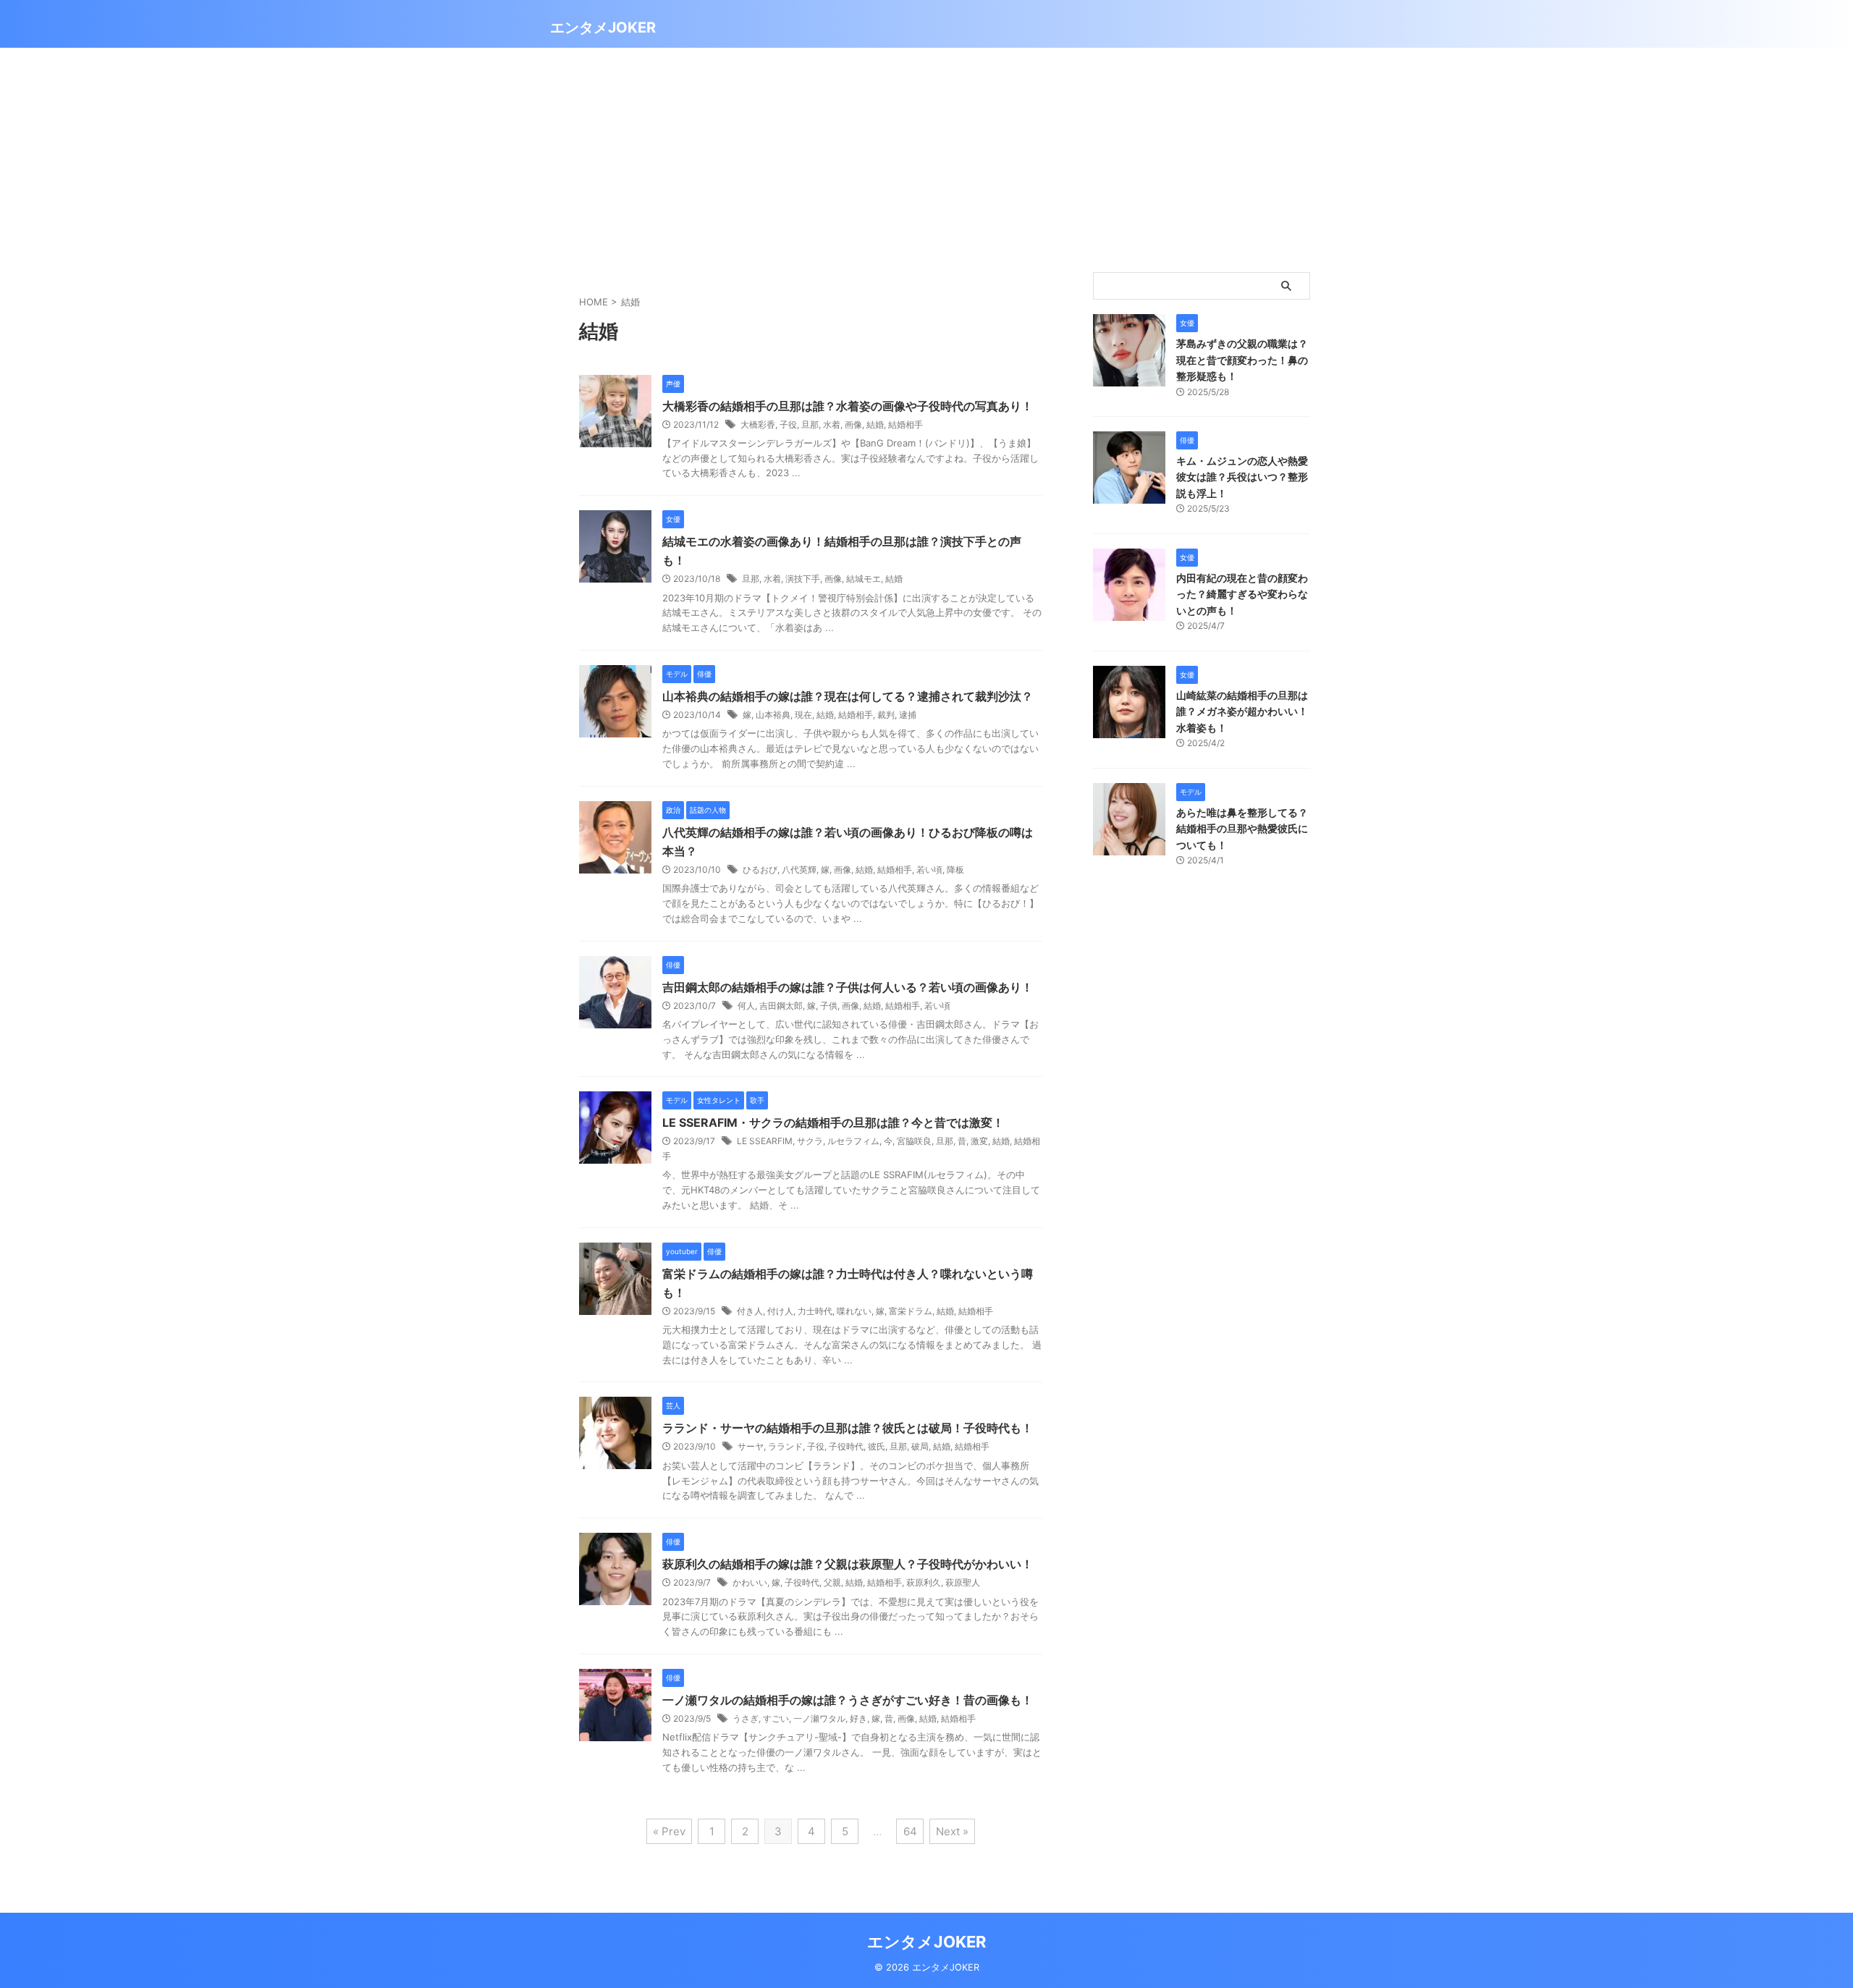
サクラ (810, 1141)
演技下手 (803, 579)
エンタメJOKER (603, 28)
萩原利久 (924, 1582)
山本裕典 (773, 715)
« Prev (669, 1831)
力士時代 (815, 1311)
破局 (920, 1446)
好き (858, 1718)
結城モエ (864, 579)
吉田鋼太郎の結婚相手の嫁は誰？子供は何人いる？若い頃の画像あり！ (848, 987)
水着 (832, 424)
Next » (952, 1831)
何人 (746, 1006)
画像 (853, 424)
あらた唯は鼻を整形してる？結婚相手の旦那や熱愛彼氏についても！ (1242, 829)
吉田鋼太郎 (781, 1006)
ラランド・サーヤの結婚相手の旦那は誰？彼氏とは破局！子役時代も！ (848, 1428)
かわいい (750, 1582)
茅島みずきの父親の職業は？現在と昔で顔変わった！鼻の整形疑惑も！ (1242, 360)
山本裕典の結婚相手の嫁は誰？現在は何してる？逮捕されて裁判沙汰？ (848, 696)
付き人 (750, 1311)
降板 (955, 870)
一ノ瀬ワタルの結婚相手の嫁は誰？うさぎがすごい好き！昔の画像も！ (848, 1700)
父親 (832, 1582)
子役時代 (846, 1446)
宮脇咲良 (914, 1141)
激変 (979, 1141)
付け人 (780, 1311)
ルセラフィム (853, 1141)
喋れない (854, 1311)
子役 (788, 424)
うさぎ (746, 1718)
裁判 (886, 715)
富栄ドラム (911, 1311)
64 (910, 1831)
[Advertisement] (926, 156)
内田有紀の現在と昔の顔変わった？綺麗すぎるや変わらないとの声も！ (1242, 594)
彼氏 (877, 1446)
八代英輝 (799, 870)
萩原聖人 (963, 1582)
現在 (803, 715)
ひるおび (760, 870)
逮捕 (908, 715)
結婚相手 (906, 424)
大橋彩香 (758, 424)
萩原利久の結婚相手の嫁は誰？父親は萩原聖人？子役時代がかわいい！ (848, 1564)
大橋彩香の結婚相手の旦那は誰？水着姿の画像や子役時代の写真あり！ (848, 406)
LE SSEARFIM (765, 1141)
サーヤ (751, 1446)
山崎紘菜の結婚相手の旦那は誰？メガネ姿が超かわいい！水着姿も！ (1242, 711)
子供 (829, 1006)
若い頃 (929, 870)
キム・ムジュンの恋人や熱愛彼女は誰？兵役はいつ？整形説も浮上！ (1242, 477)
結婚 (875, 424)
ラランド (785, 1446)
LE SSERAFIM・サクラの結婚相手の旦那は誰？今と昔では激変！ (833, 1122)
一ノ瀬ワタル (819, 1718)
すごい (776, 1718)
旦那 (810, 424)
